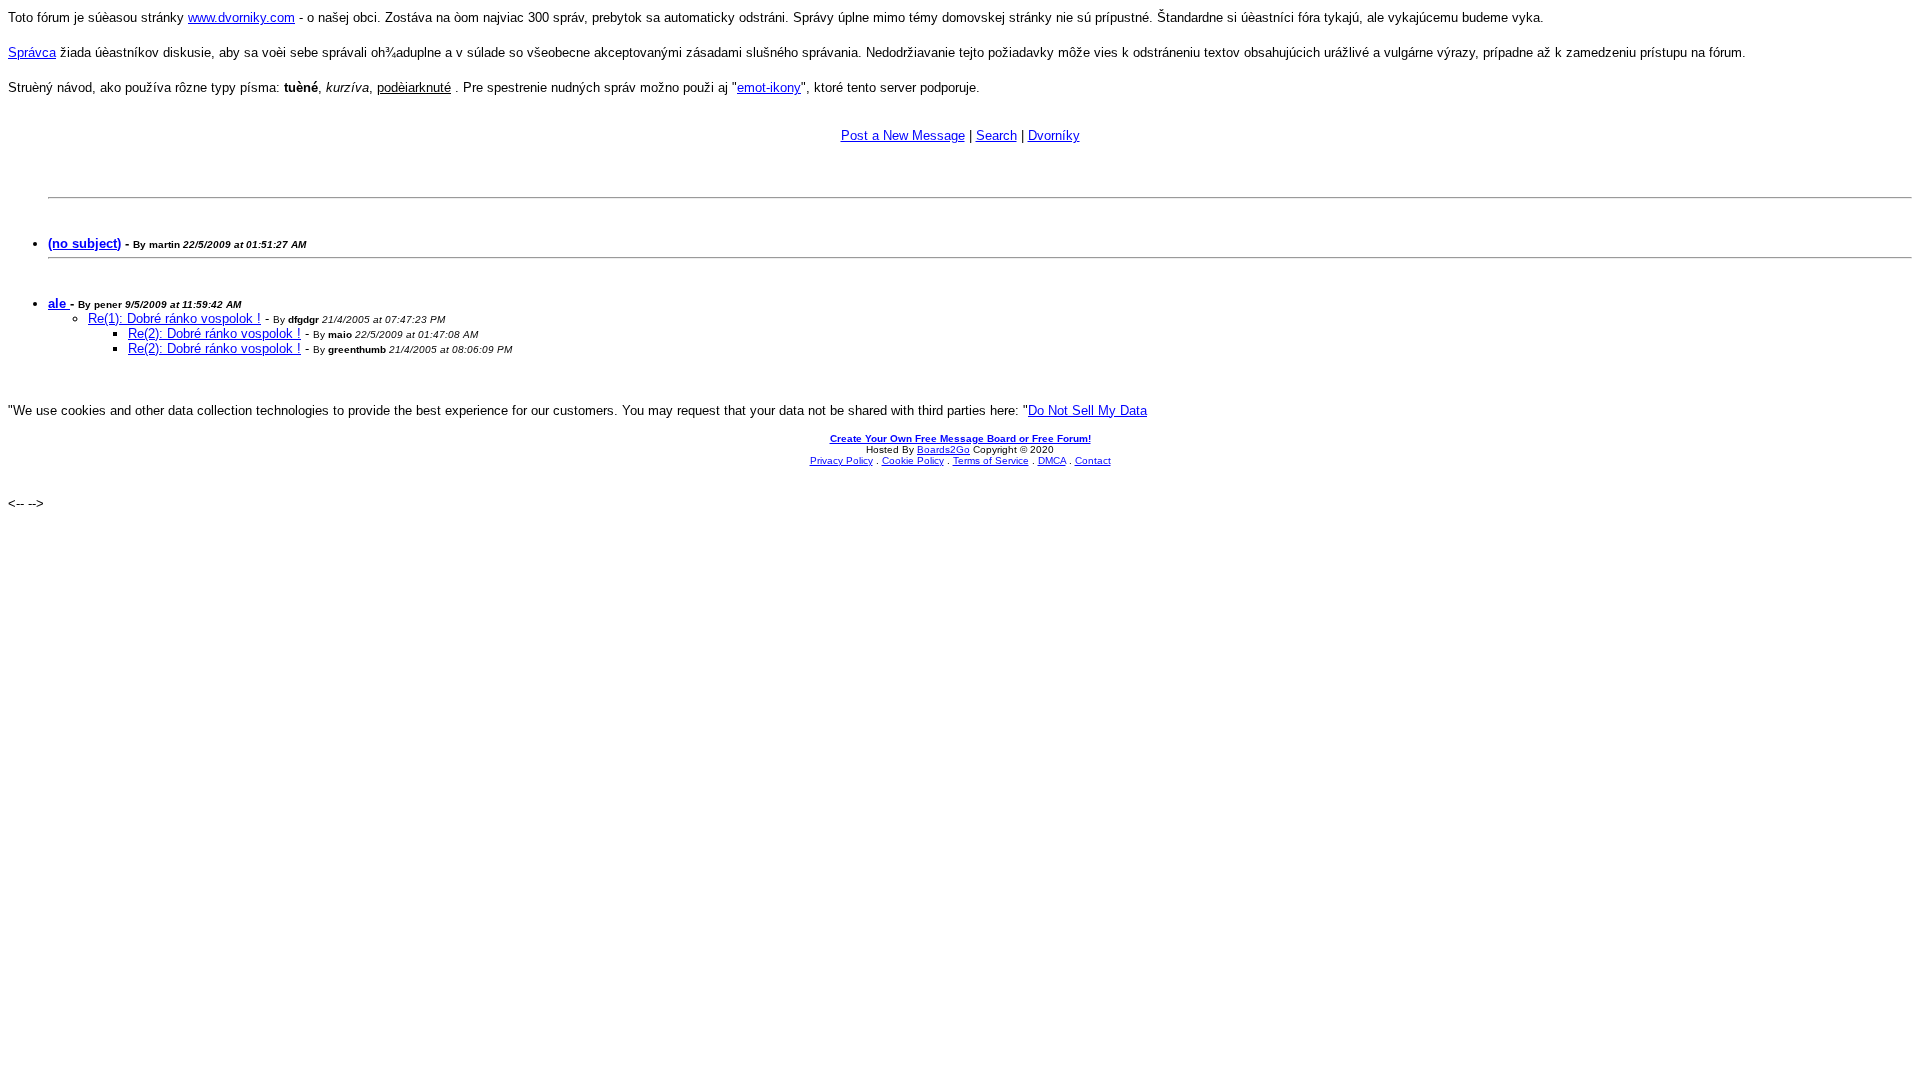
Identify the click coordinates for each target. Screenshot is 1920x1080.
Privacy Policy (841, 460)
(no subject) (84, 243)
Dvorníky (1054, 135)
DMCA (1052, 460)
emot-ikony (769, 87)
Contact (1093, 460)
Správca (32, 52)
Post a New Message (903, 135)
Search (996, 135)
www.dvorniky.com (241, 17)
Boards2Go (943, 449)
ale (59, 303)
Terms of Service (991, 460)
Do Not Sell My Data (1087, 410)
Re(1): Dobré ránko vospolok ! (174, 318)
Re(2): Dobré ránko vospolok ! (214, 333)
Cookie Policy (913, 460)
